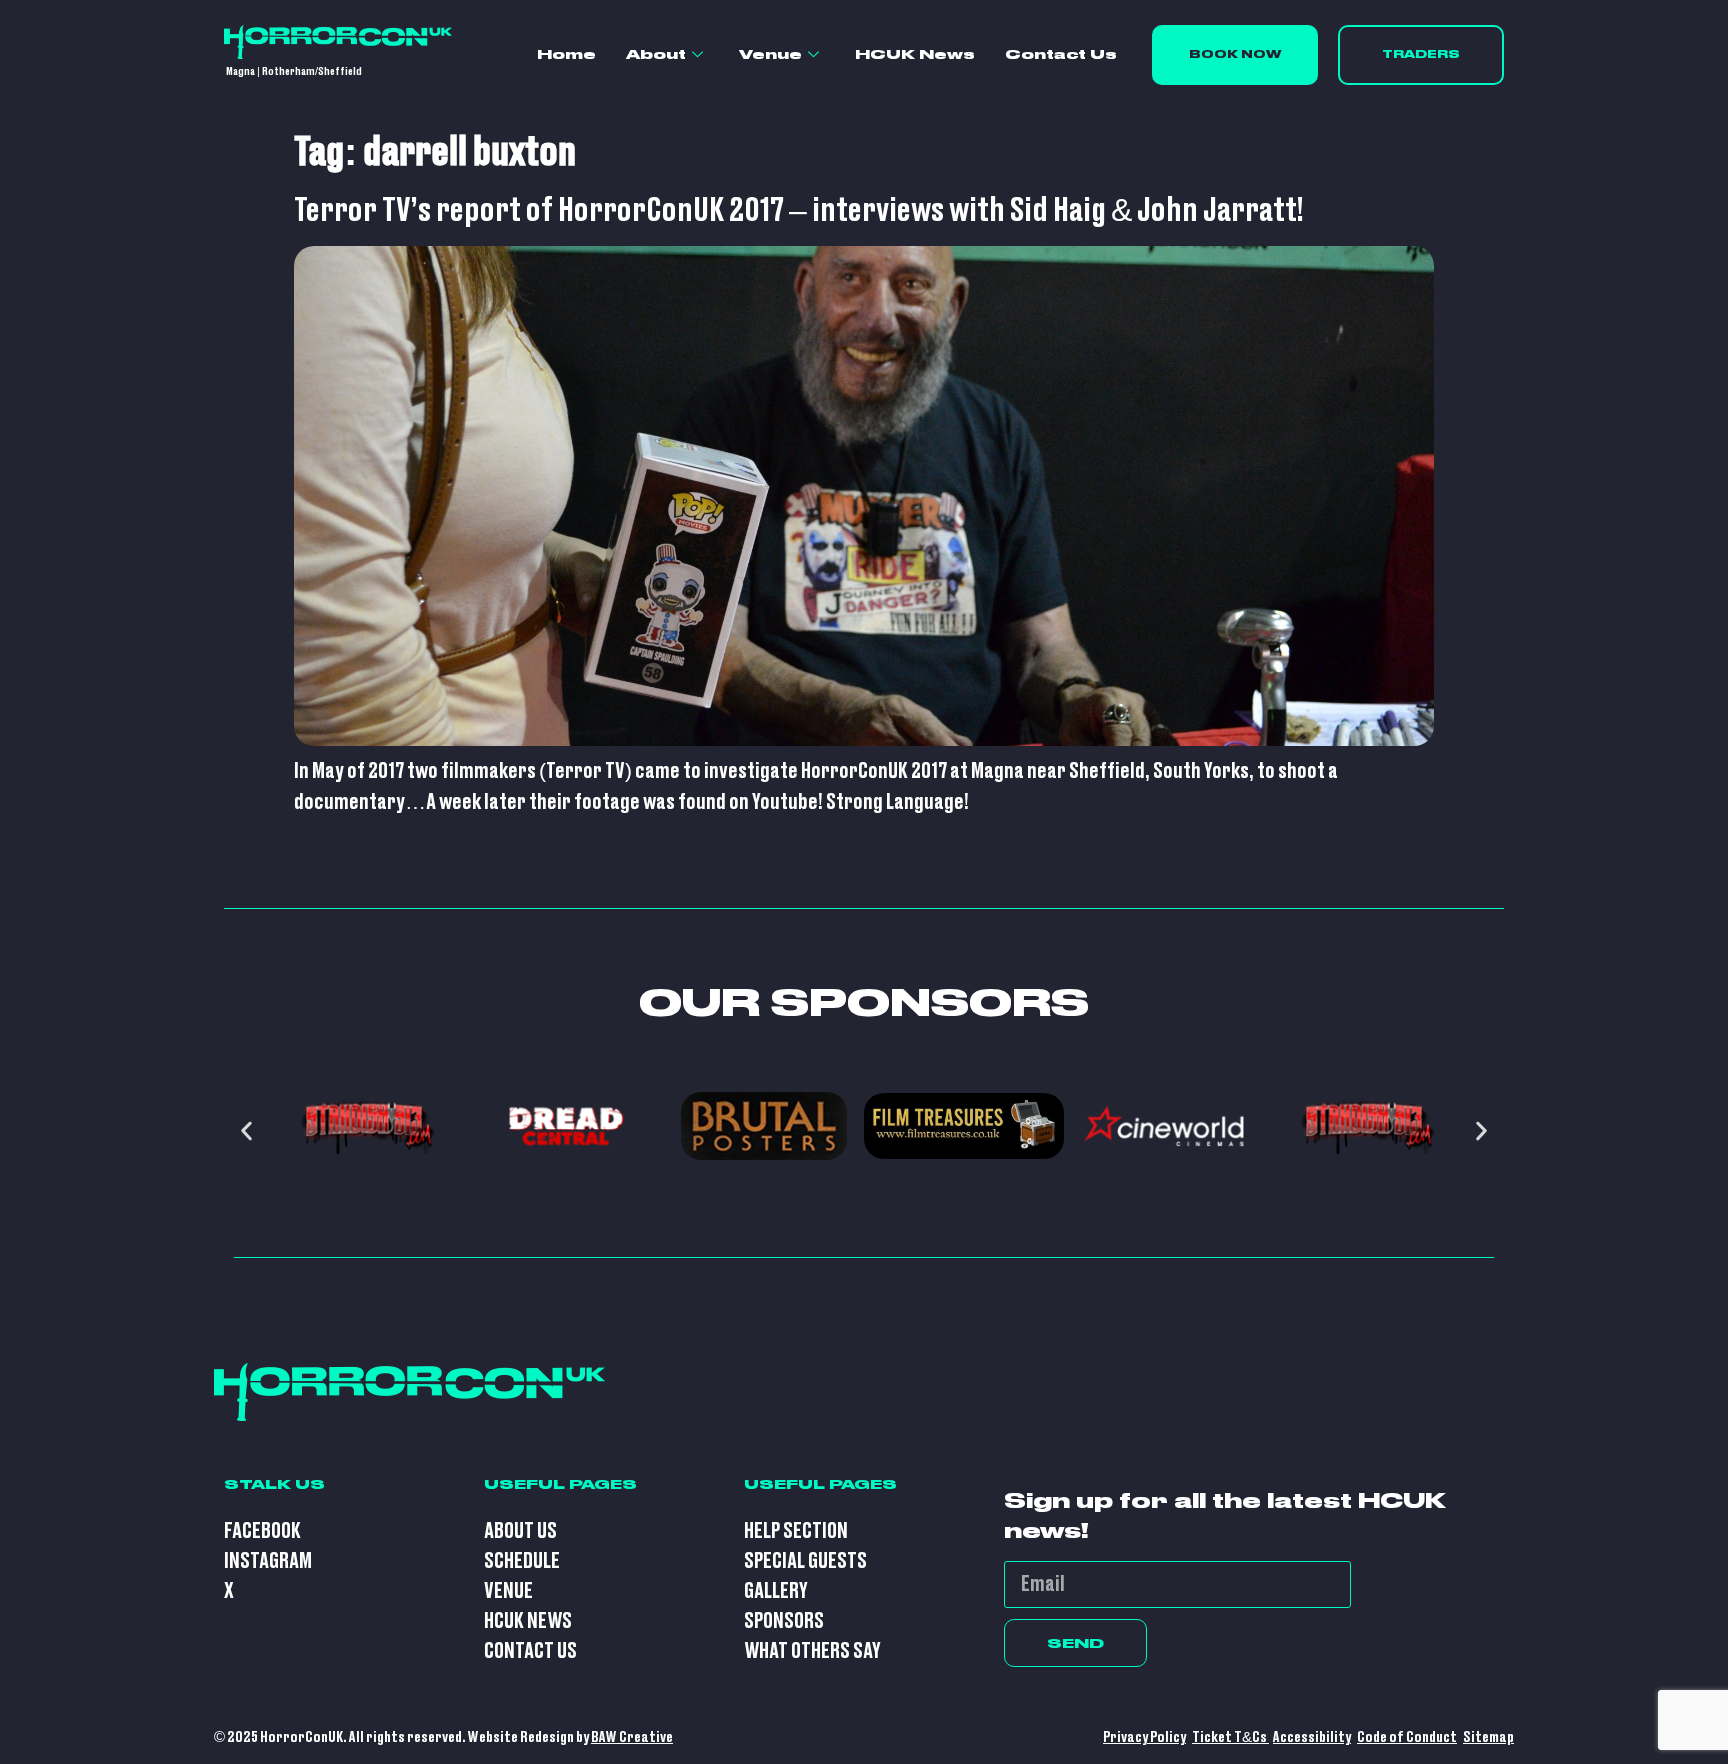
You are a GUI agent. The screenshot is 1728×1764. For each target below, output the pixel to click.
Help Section (796, 1531)
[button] (246, 1131)
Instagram (268, 1561)
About (656, 54)
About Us (520, 1531)
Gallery (776, 1591)
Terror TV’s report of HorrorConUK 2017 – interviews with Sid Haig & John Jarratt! (799, 211)
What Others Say (812, 1651)
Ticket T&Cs (1230, 1737)
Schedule (522, 1561)
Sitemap (1488, 1737)
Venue (770, 54)
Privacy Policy (1144, 1737)
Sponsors (784, 1621)
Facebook (262, 1531)
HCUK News (915, 54)
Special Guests (805, 1561)
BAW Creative (632, 1737)
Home (566, 54)
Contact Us (1061, 54)
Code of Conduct (1407, 1737)
